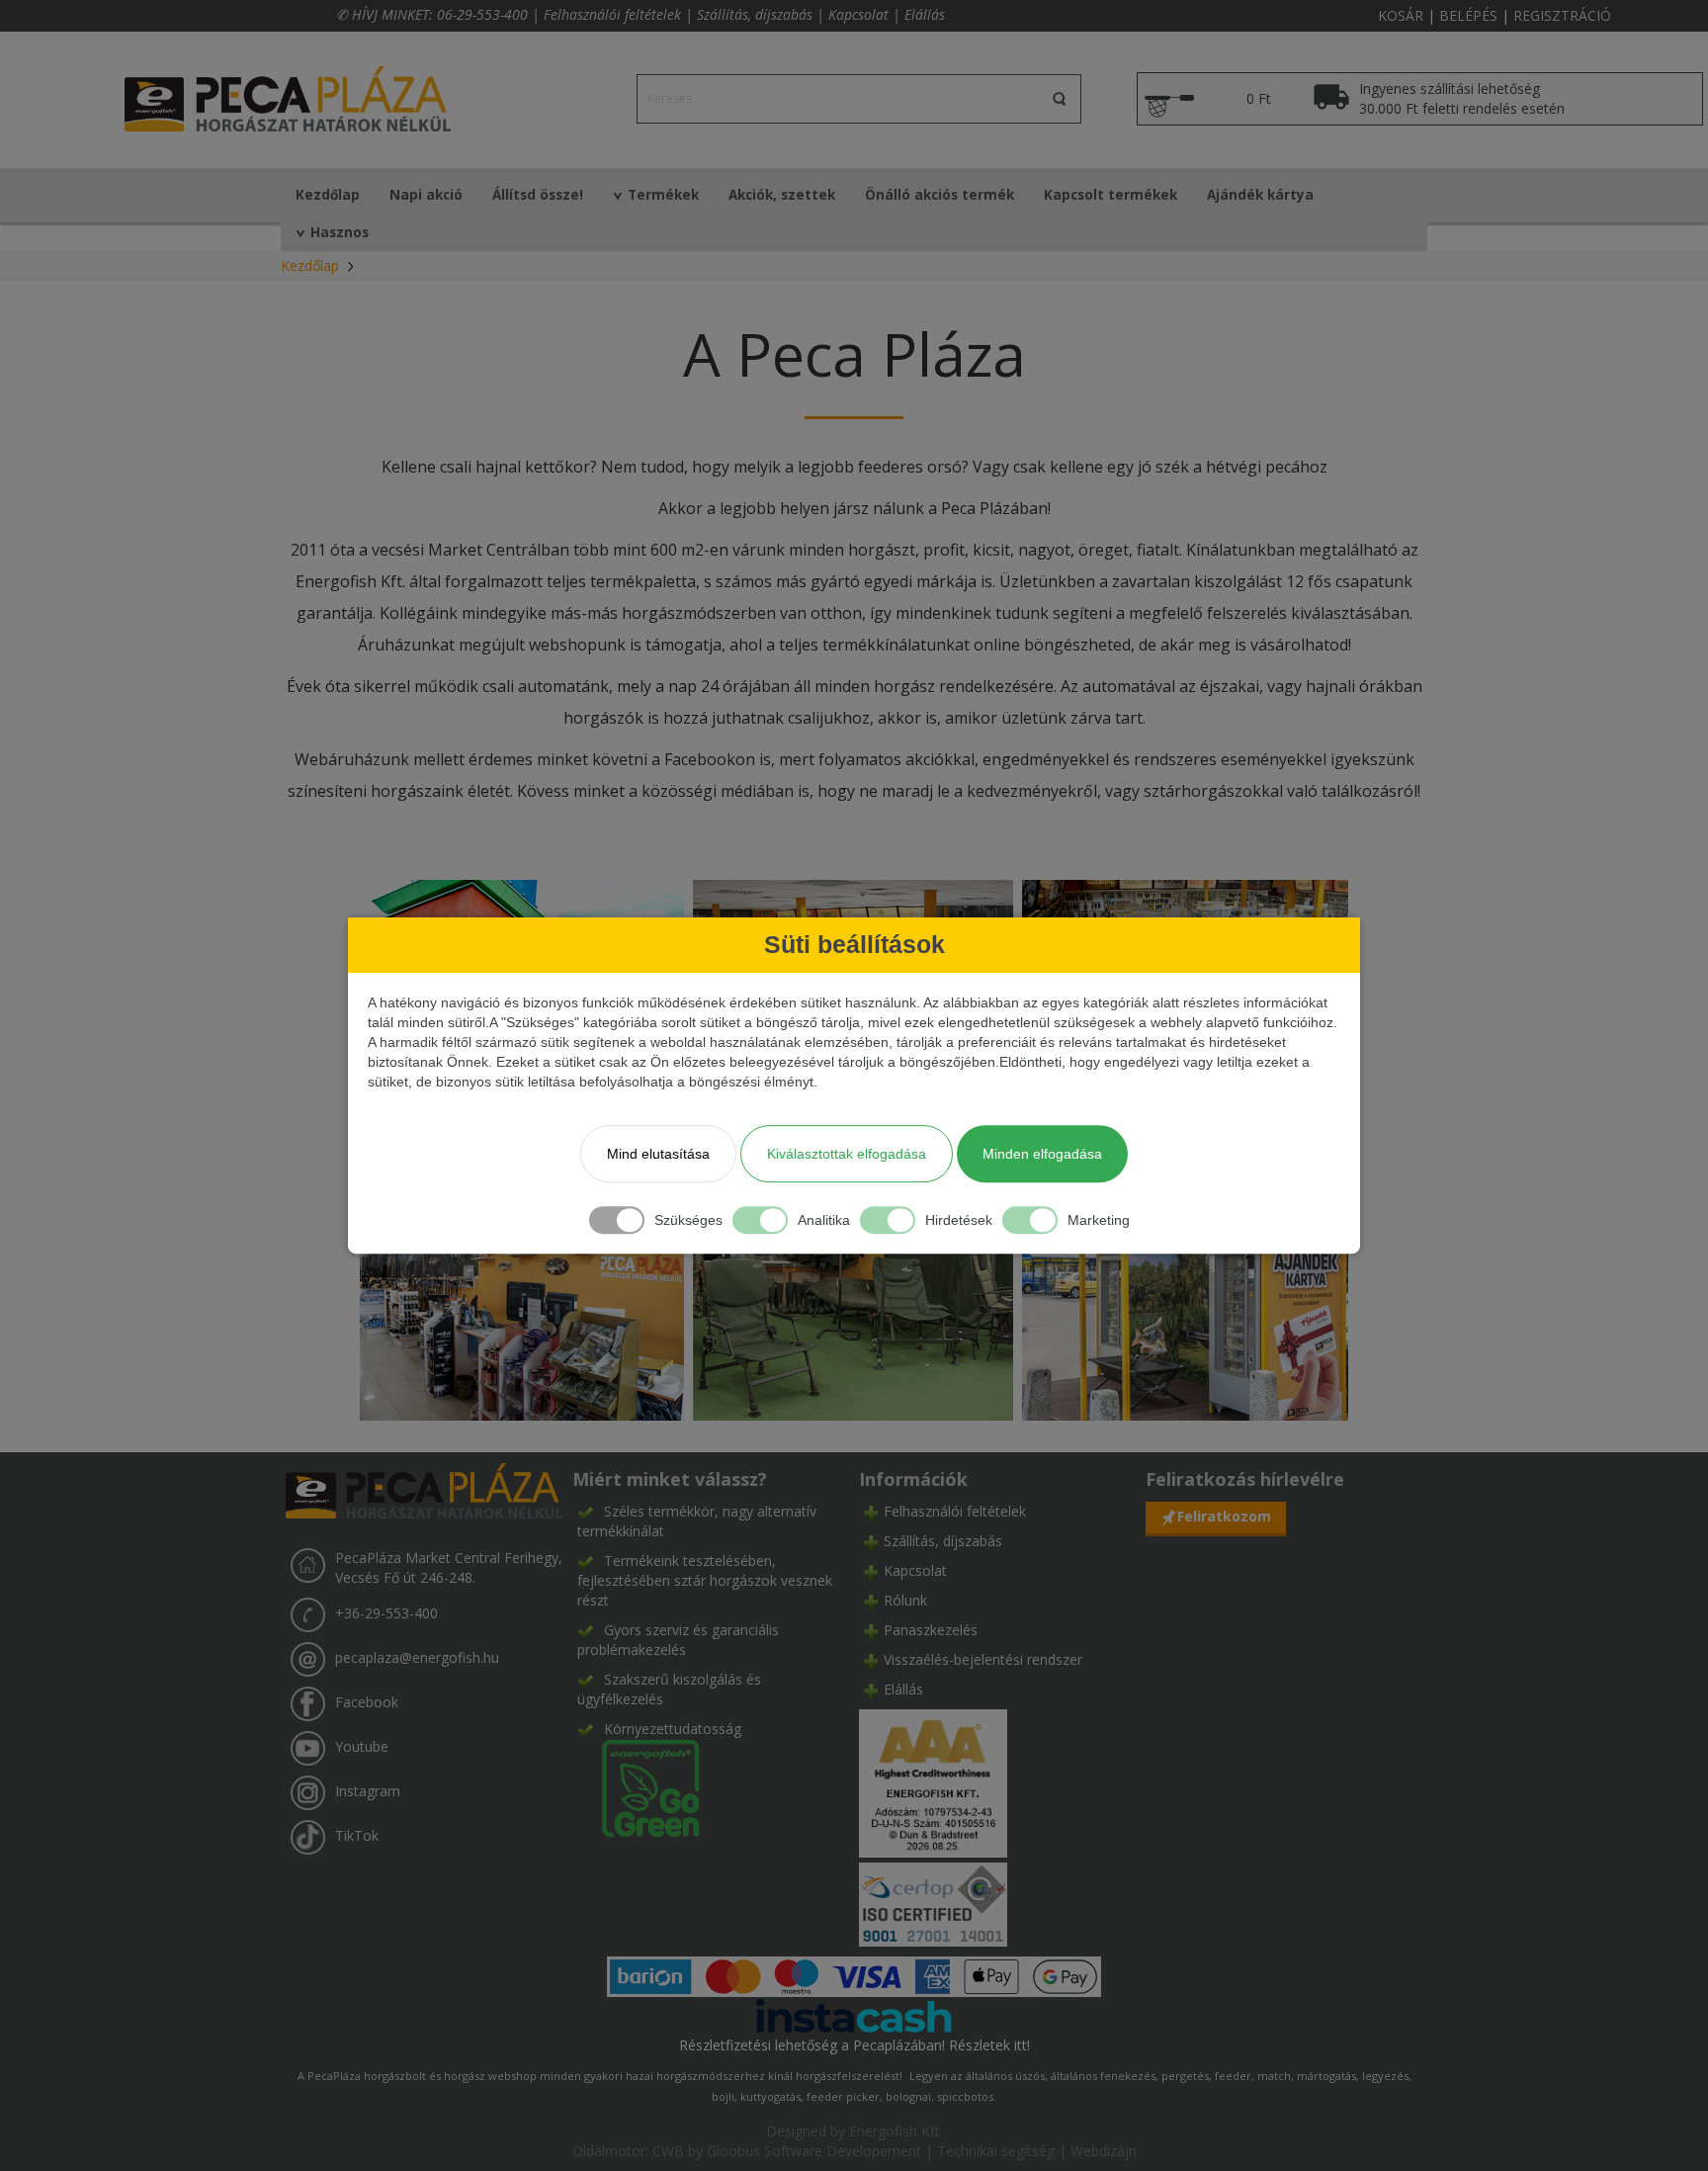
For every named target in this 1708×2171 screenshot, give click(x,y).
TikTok (357, 1835)
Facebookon (710, 759)
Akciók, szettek (782, 195)
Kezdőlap (328, 195)
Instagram (368, 1791)
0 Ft (1259, 98)
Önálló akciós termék (939, 195)
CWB (668, 2151)
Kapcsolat (858, 14)
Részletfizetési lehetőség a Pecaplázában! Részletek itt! (854, 2045)
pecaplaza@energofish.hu (417, 1657)
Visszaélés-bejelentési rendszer (983, 1659)
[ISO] (933, 1901)
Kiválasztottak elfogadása (847, 1154)
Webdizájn (1104, 2151)
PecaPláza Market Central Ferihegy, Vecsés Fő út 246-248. (449, 1567)
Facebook (367, 1702)
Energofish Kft (895, 2131)
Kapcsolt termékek (1110, 195)
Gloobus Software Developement (814, 2151)
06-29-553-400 (482, 14)
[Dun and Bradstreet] (933, 1782)
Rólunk (905, 1600)
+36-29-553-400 (386, 1613)
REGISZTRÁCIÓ (1562, 15)
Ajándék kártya (1260, 195)
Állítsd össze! (538, 195)
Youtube (362, 1746)
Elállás (925, 14)
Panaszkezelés (931, 1630)
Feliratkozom (1224, 1516)
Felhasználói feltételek (612, 14)
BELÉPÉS (1468, 15)
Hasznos (340, 232)
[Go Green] (639, 1787)
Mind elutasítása (658, 1154)
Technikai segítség (996, 2151)
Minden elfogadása (1042, 1154)
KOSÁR (1401, 15)
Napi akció (426, 195)
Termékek (663, 195)
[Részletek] (854, 2014)
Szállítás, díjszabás (755, 14)
